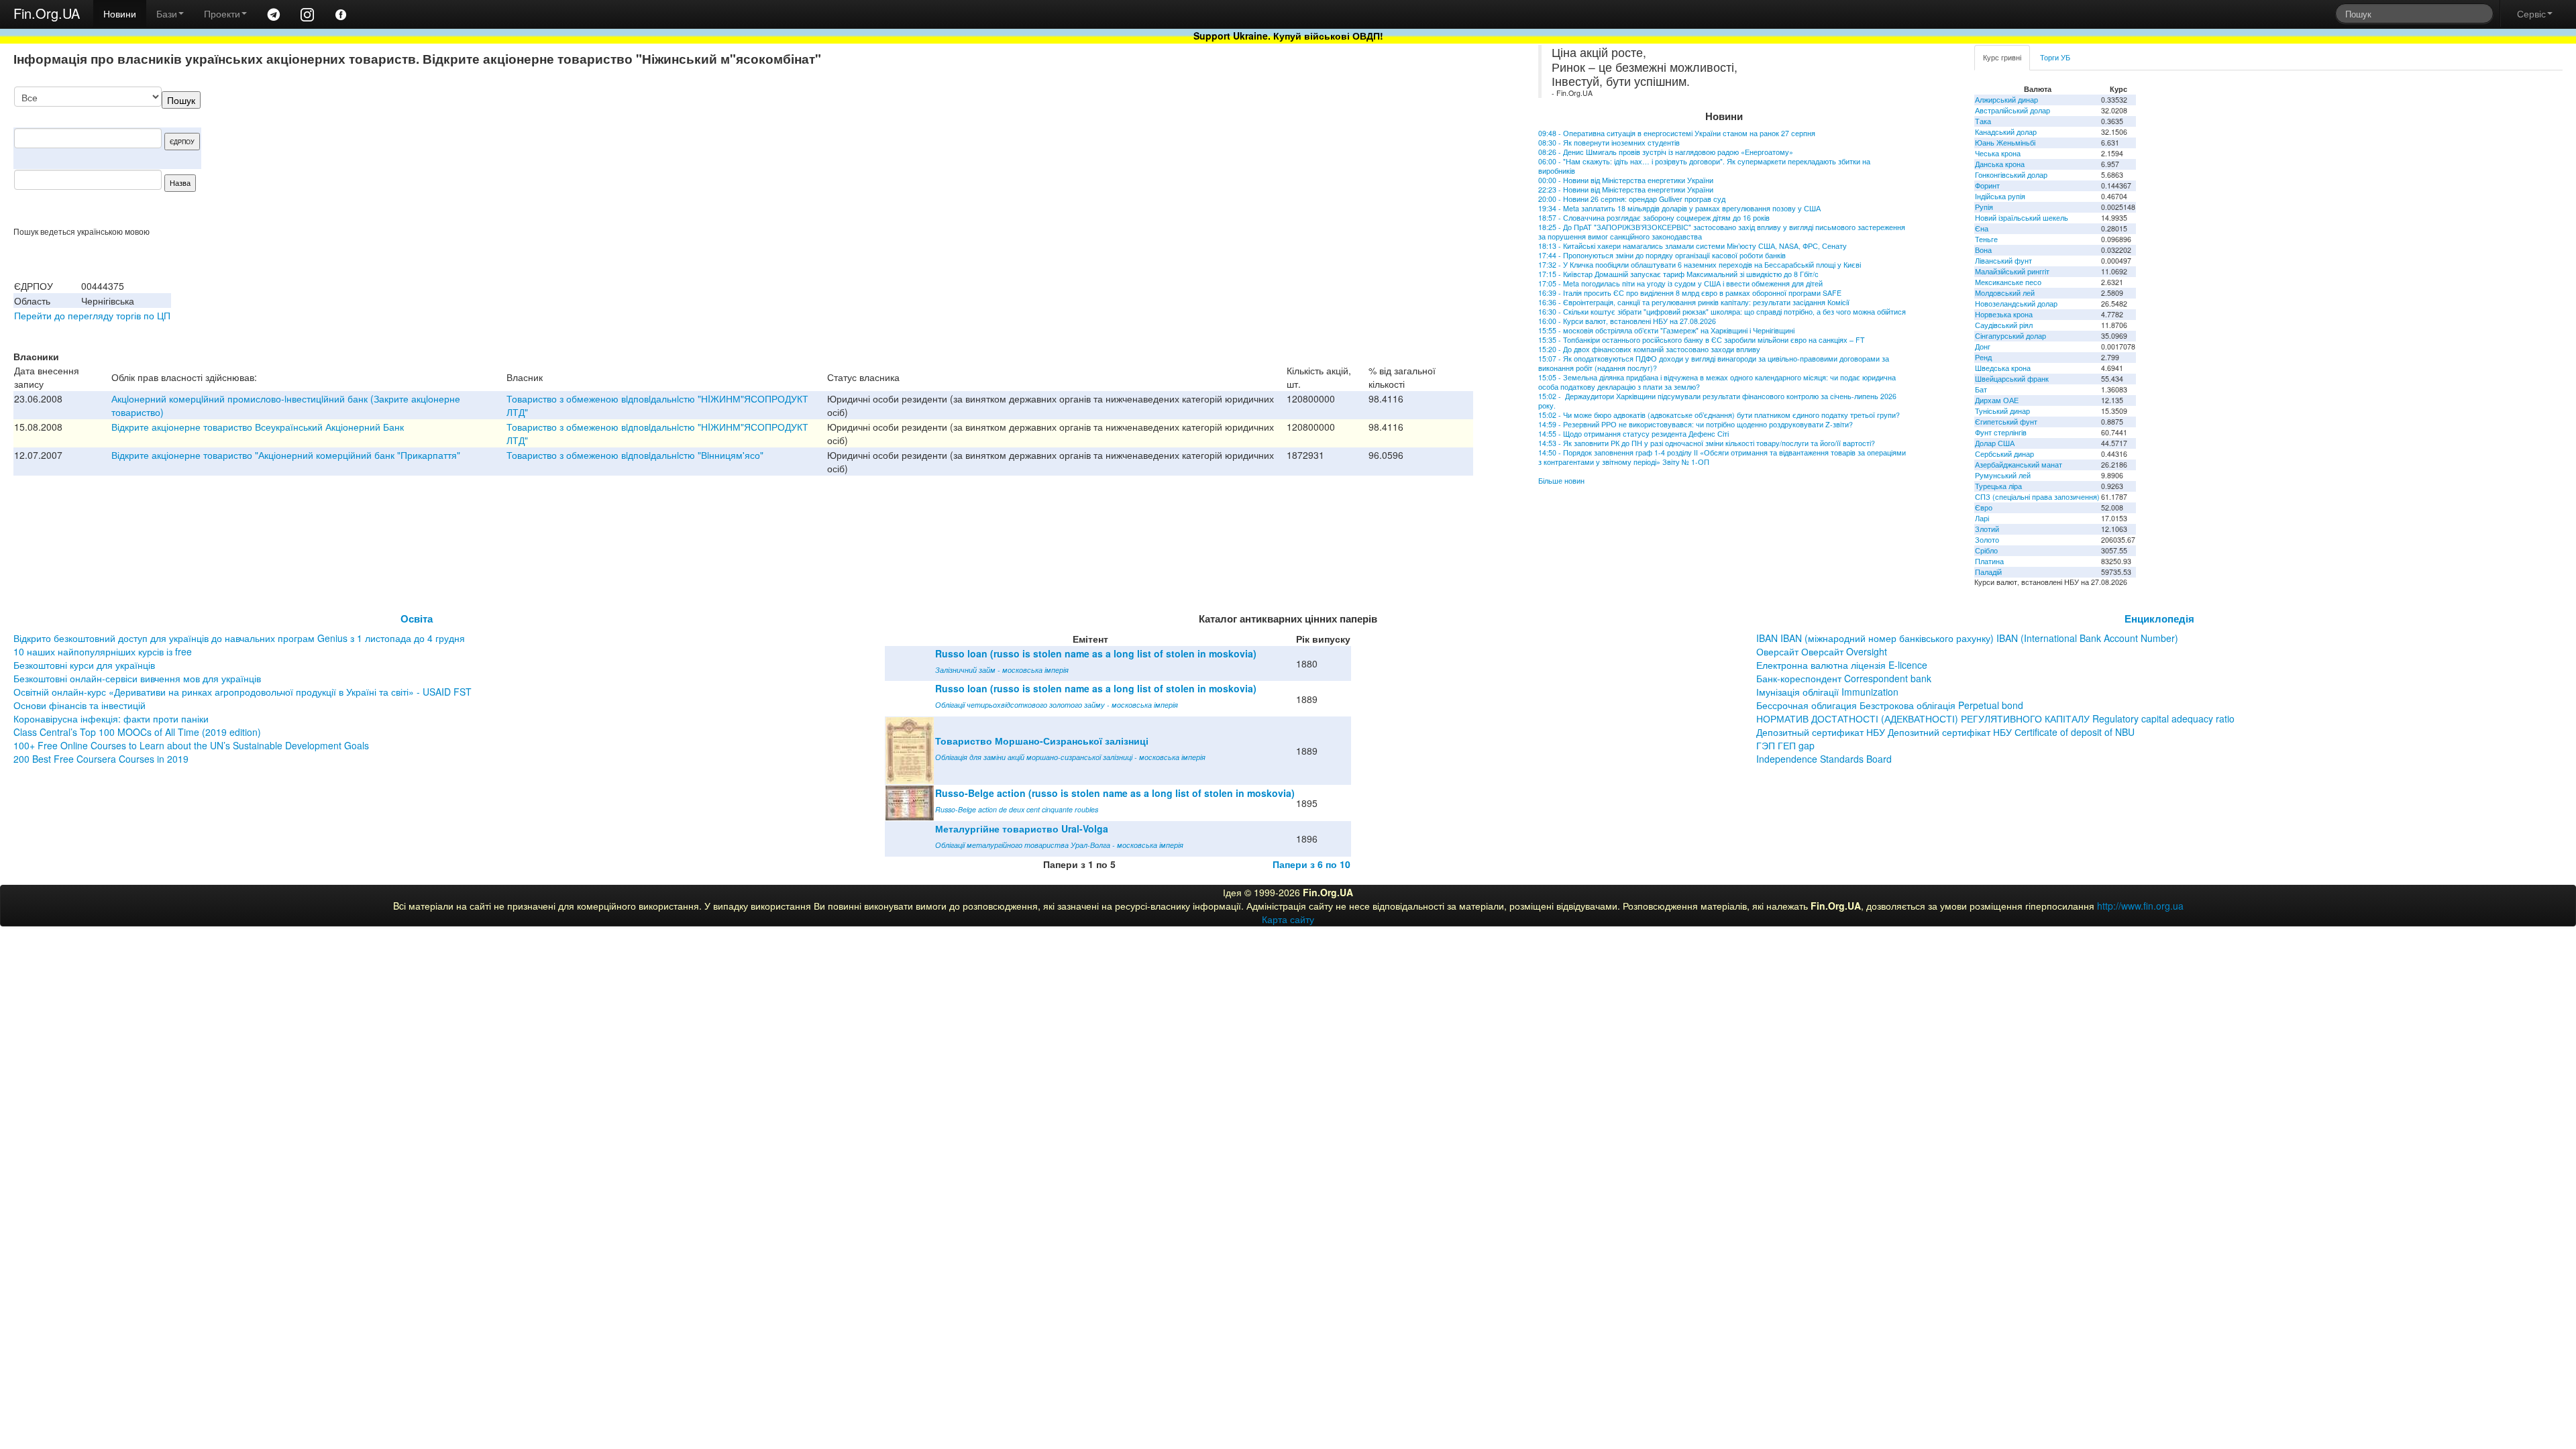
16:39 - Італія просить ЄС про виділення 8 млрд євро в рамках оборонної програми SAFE (1690, 293)
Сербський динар (2004, 454)
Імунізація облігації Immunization (1827, 692)
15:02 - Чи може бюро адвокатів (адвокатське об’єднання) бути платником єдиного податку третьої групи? (1719, 415)
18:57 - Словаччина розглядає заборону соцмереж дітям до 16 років (1654, 218)
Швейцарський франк (2012, 379)
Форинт (1987, 185)
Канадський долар (2006, 132)
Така (1983, 121)
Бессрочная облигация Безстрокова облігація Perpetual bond (1890, 705)
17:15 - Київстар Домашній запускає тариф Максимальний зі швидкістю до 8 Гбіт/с (1678, 274)
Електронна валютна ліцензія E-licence (1842, 665)
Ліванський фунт (2003, 261)
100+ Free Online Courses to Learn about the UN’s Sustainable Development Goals (191, 745)
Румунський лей (2003, 475)
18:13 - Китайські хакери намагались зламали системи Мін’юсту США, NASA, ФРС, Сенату (1693, 246)
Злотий (1987, 529)
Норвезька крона (2004, 314)
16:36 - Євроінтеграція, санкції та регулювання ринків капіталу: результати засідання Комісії (1694, 302)
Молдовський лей (2005, 293)
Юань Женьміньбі (2005, 143)
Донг (1983, 346)
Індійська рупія (2000, 196)
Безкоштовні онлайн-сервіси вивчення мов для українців (137, 678)
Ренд (1983, 357)
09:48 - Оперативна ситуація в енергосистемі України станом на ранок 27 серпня (1677, 133)
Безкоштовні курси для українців (84, 665)
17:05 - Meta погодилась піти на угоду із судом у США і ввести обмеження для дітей (1680, 283)
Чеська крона (1998, 153)
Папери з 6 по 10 (1311, 864)
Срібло (1986, 550)
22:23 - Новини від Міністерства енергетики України (1626, 190)
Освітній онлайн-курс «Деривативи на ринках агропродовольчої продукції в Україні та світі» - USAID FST (243, 692)
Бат (1981, 389)
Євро (1984, 507)
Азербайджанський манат (2019, 465)
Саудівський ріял (2004, 325)
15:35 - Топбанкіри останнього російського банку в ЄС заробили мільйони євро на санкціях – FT (1702, 340)
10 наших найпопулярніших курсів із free (103, 651)
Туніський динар (2002, 411)
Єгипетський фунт (2006, 422)
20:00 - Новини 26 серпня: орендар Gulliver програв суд (1632, 199)
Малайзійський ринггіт (2012, 271)
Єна (1982, 228)
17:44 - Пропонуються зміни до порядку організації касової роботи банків (1662, 255)
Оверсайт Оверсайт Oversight (1822, 651)
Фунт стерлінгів (2001, 432)
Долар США (1995, 443)
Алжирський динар (2006, 100)
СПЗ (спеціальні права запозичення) (2037, 497)
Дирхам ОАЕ (1997, 400)
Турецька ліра (1998, 486)
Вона (1983, 250)
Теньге (1986, 239)
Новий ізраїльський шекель (2022, 218)
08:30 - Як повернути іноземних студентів (1609, 143)
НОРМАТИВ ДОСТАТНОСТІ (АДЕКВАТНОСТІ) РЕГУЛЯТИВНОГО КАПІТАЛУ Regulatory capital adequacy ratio (1995, 718)
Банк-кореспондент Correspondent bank (1844, 678)
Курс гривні (2002, 57)
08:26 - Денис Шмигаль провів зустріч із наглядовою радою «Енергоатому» (1666, 152)
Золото (1987, 540)
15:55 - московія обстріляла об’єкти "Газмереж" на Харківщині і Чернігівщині (1666, 330)
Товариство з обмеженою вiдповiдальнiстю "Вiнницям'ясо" (635, 455)
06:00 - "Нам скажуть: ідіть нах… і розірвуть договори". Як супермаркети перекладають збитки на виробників (1704, 166)
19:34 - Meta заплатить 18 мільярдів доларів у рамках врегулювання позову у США (1679, 208)
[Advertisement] (1373, 156)
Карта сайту (1288, 919)
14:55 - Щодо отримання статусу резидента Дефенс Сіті (1633, 434)
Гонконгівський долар (2011, 175)
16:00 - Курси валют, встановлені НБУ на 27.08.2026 (1627, 321)
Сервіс (2531, 13)
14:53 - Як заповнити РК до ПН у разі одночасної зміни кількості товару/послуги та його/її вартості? (1707, 443)
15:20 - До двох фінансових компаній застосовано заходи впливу (1649, 349)
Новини (120, 13)
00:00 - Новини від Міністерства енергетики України (1626, 180)
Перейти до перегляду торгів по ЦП (92, 315)
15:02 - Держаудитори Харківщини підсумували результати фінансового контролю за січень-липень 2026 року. (1717, 401)
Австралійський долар (2012, 110)
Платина (1989, 561)
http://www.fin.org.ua (2140, 906)
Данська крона (2000, 164)
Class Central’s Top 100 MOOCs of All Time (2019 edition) (137, 732)
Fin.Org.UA (47, 13)
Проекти (222, 13)
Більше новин (1561, 481)
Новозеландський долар (2016, 304)
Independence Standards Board (1824, 759)
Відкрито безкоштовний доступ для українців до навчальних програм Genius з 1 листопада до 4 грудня (239, 638)
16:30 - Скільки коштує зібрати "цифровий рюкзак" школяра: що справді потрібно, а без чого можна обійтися (1722, 312)
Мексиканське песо (2008, 282)
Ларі (1982, 518)
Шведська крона (2003, 368)
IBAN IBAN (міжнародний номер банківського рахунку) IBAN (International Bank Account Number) (1967, 638)
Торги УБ (2055, 57)
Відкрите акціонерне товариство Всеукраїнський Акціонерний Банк (258, 427)
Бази (167, 13)
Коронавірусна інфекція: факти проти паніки (111, 718)
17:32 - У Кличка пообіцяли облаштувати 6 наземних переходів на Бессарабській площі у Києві (1700, 265)
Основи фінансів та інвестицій (79, 705)
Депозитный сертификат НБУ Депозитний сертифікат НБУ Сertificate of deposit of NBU (1945, 732)
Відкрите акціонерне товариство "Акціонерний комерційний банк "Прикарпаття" (286, 455)
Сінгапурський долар (2010, 336)
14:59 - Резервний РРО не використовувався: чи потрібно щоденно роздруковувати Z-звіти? (1696, 424)
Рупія (1984, 207)
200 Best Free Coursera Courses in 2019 (101, 759)
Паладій (1988, 572)
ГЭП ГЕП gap (1785, 745)
